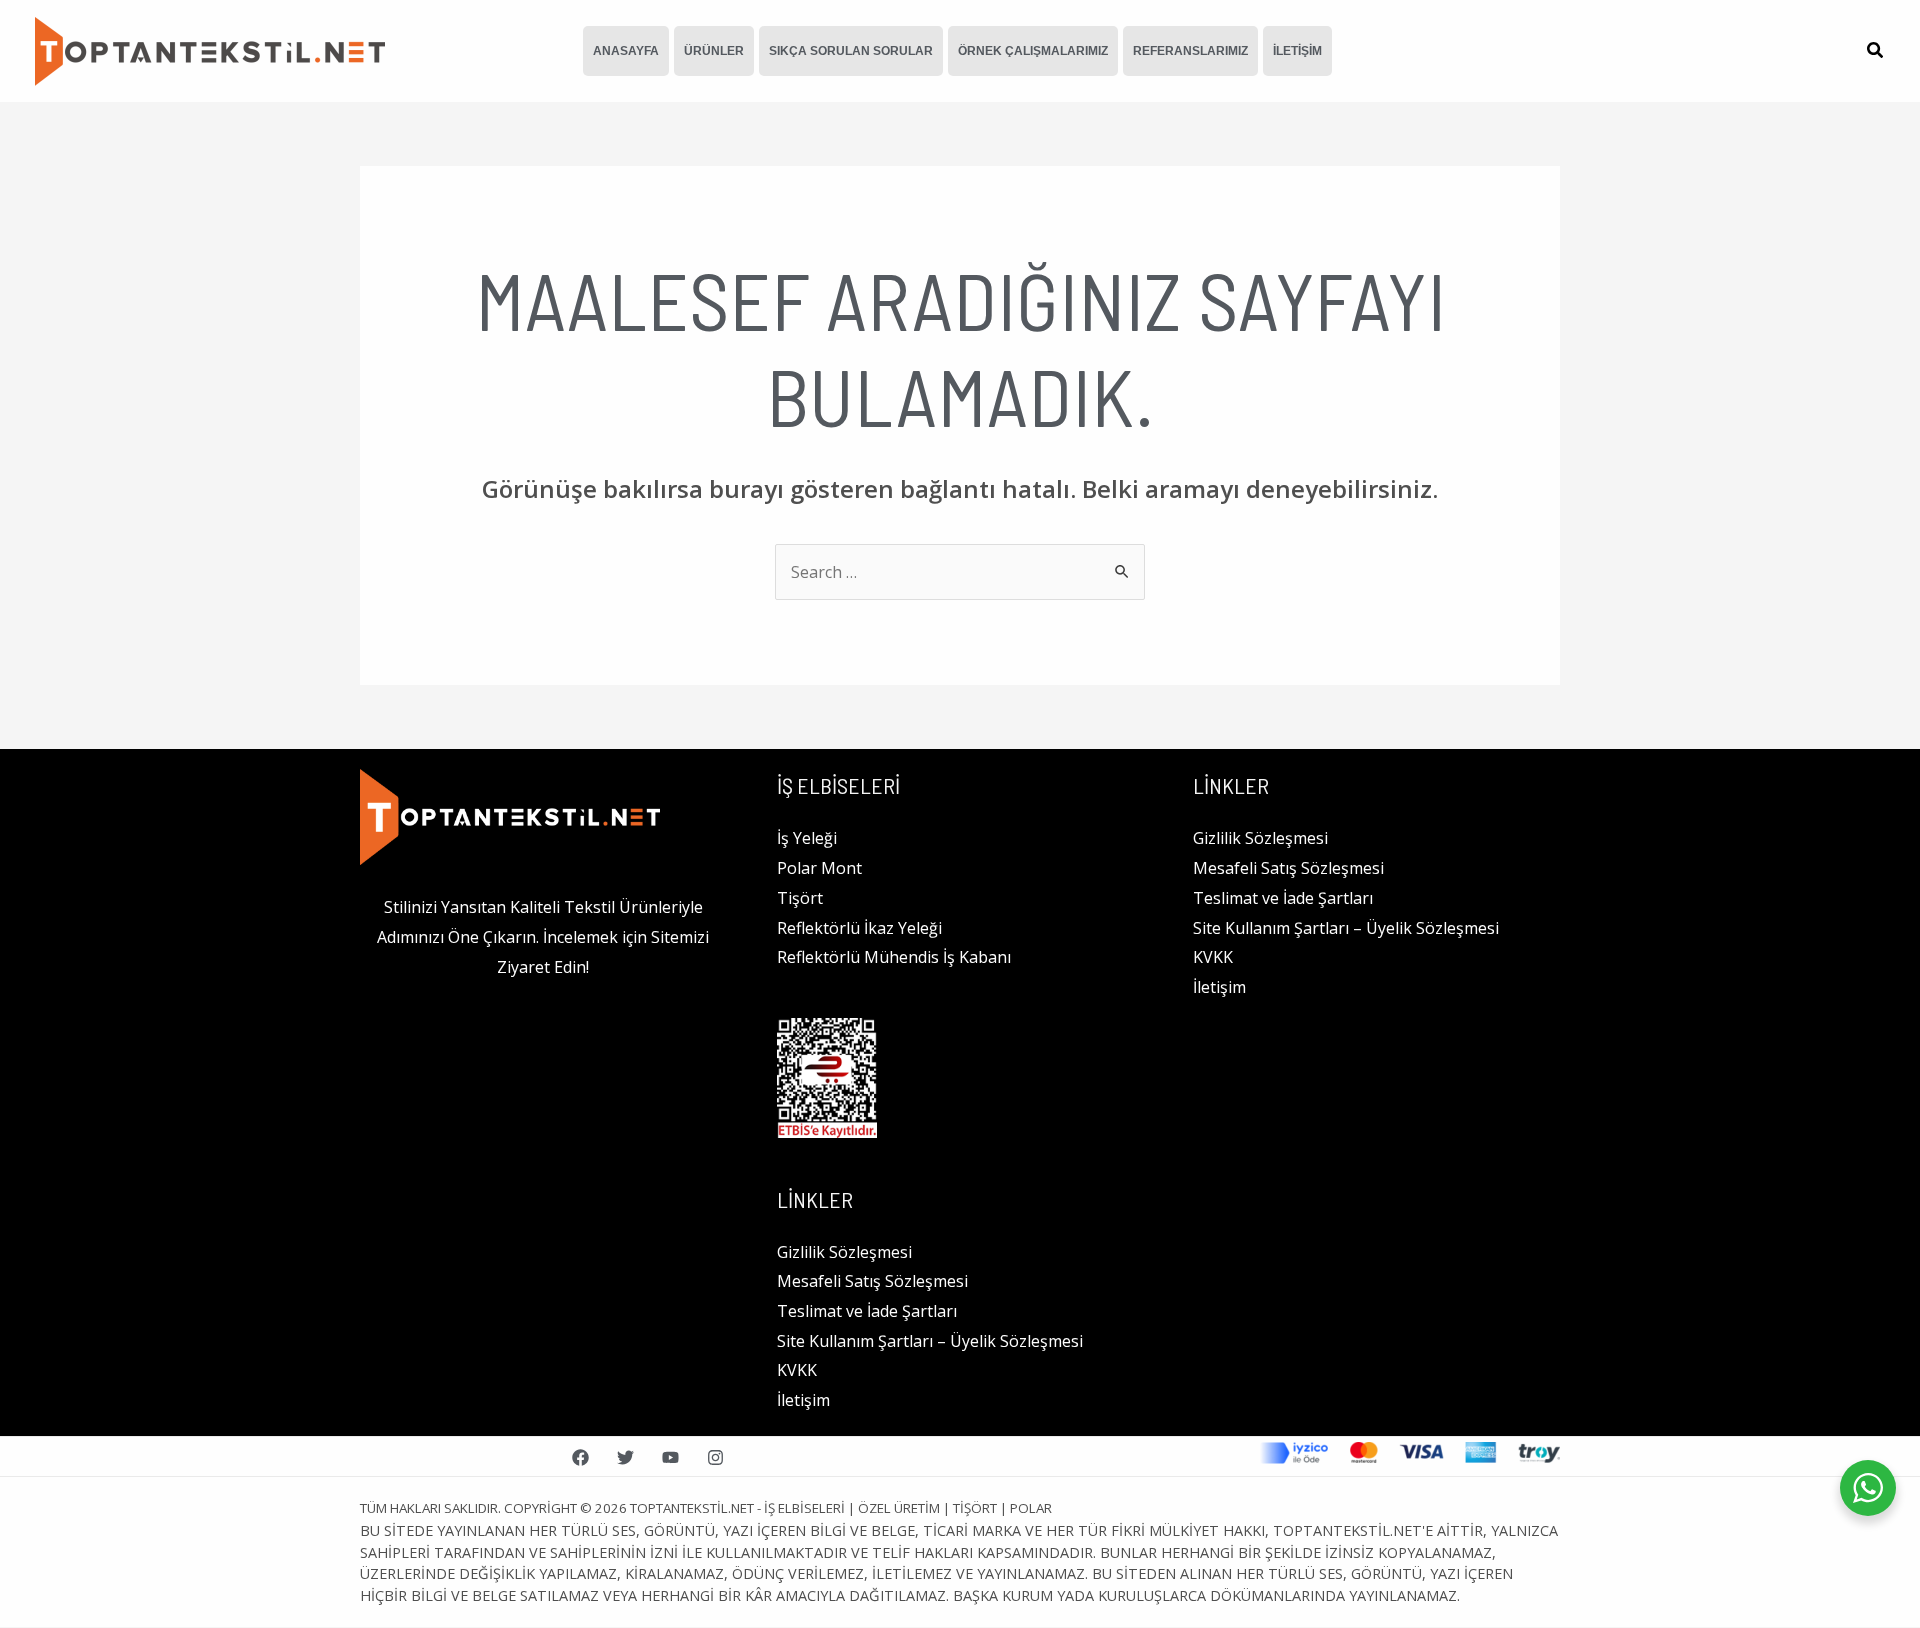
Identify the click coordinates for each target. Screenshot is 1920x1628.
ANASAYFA (626, 51)
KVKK (797, 1370)
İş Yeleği (807, 838)
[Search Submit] (1123, 571)
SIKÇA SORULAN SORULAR (851, 51)
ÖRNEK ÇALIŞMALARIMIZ (1033, 51)
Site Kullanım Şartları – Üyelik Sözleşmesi (930, 1341)
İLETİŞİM (1297, 51)
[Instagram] (715, 1457)
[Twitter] (625, 1457)
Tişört (800, 898)
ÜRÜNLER (714, 51)
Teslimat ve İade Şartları (867, 1311)
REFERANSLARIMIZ (1190, 51)
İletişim (803, 1400)
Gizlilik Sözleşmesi (844, 1252)
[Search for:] (960, 572)
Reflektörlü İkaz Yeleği (859, 928)
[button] (1876, 52)
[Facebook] (580, 1457)
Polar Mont (819, 868)
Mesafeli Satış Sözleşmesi (872, 1281)
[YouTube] (670, 1457)
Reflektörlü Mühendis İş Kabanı (894, 957)
